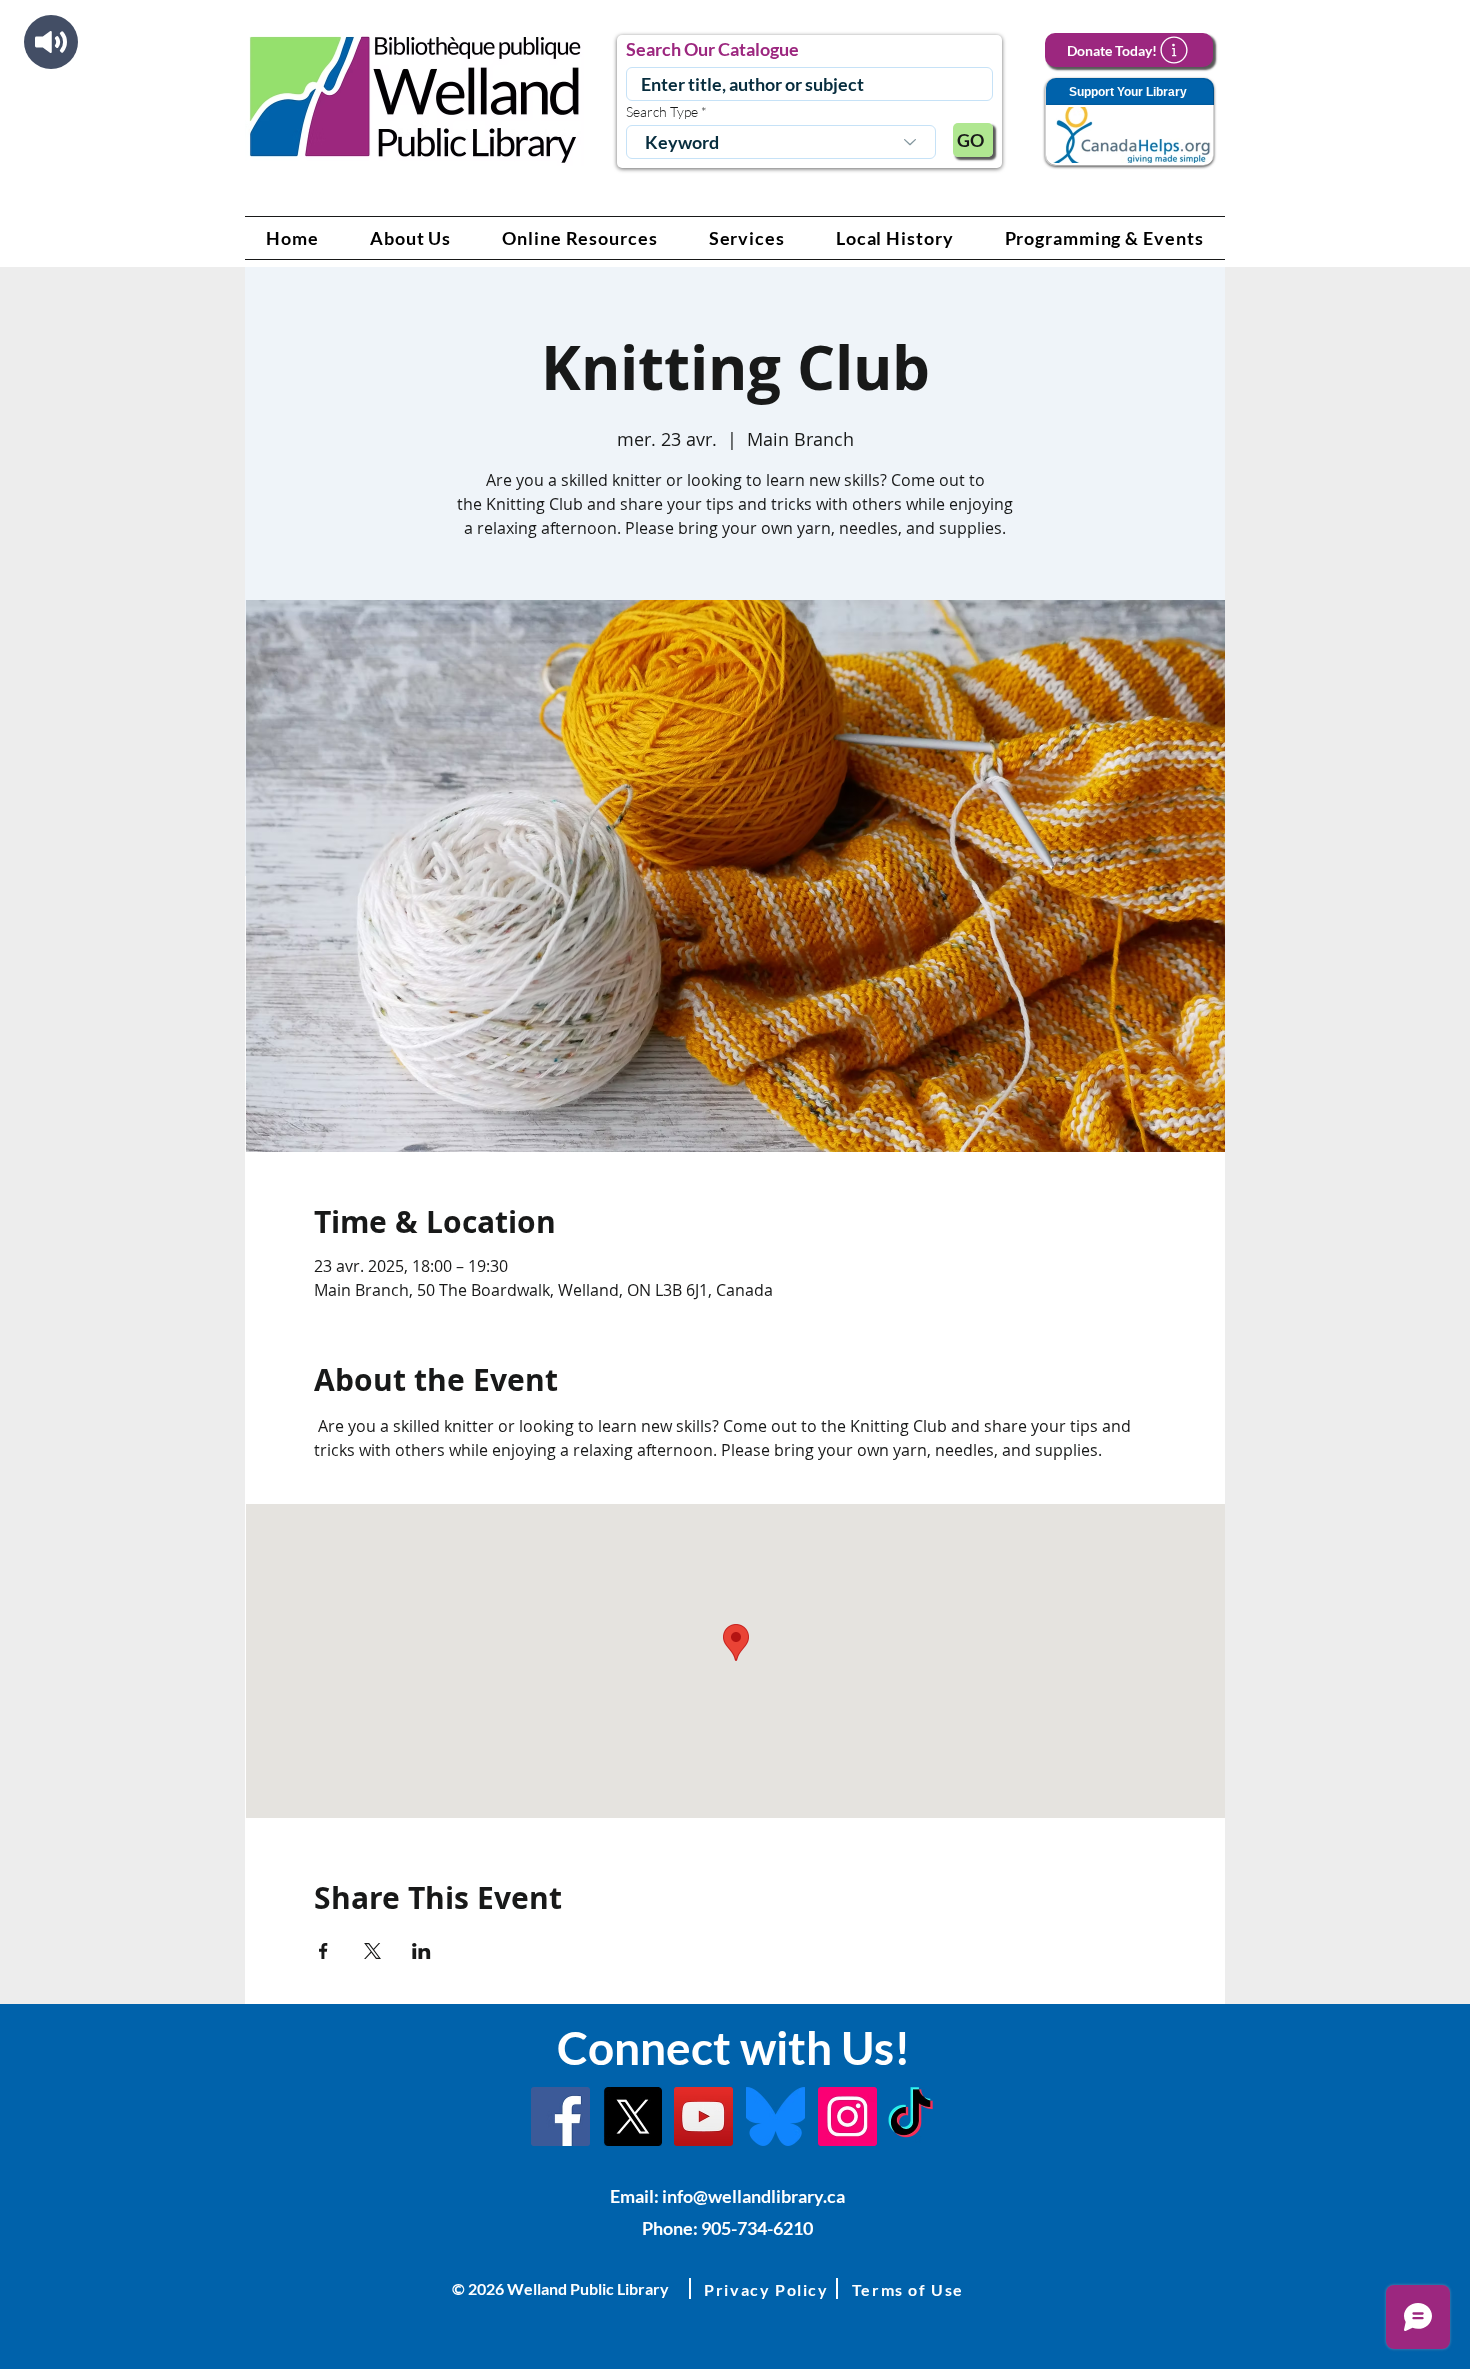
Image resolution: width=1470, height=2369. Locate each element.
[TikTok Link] (910, 2116)
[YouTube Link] (703, 2116)
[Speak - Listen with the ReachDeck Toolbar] (51, 42)
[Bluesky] (775, 2116)
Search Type (662, 112)
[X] (632, 2116)
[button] (411, 238)
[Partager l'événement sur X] (372, 1951)
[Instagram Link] (847, 2116)
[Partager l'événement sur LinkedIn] (421, 1951)
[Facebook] (560, 2116)
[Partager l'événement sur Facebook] (323, 1951)
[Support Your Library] (1129, 122)
